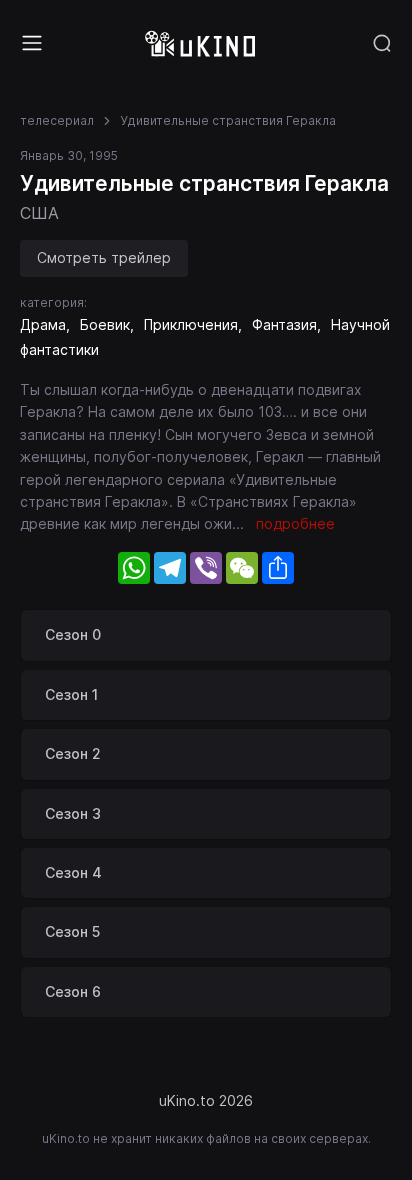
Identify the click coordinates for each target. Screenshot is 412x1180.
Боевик (105, 324)
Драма (43, 324)
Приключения (191, 324)
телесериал (57, 120)
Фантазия (284, 324)
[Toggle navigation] (32, 43)
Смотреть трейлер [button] (104, 257)
